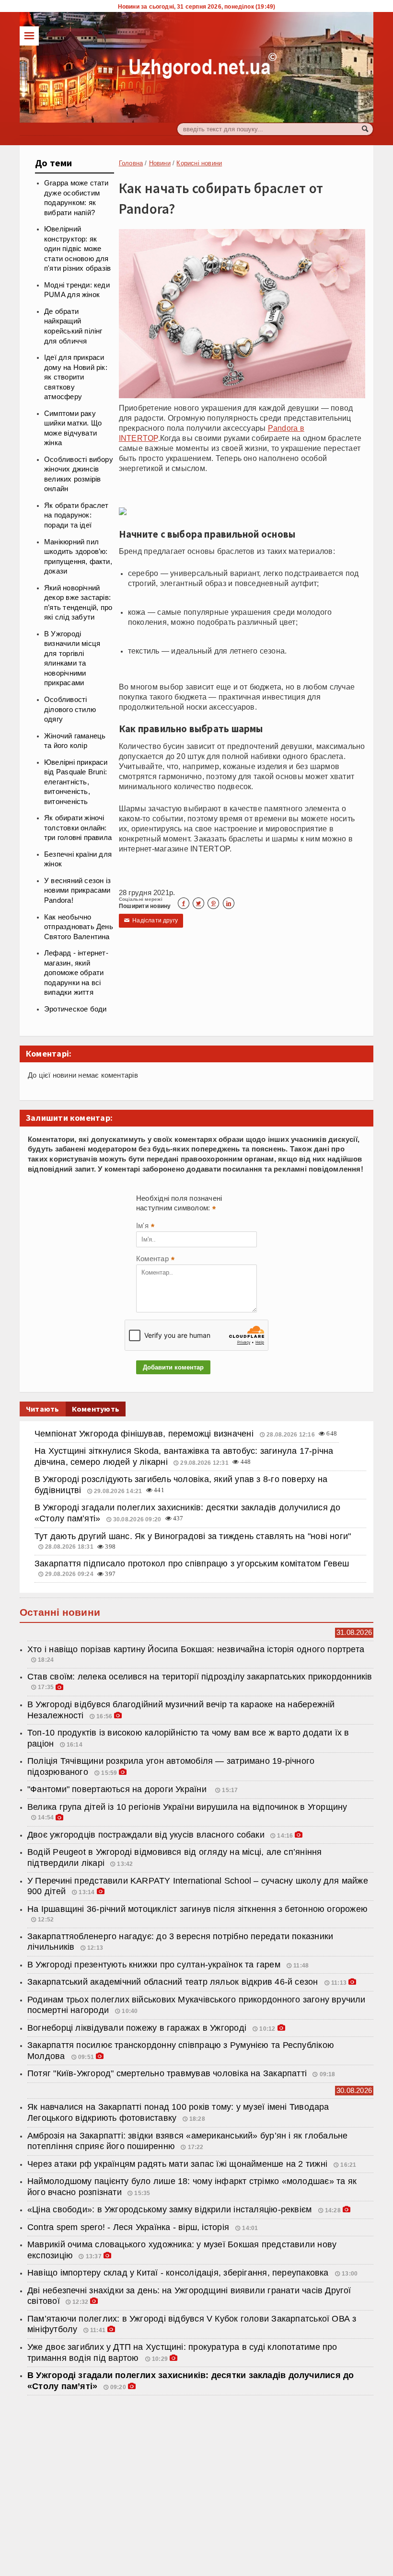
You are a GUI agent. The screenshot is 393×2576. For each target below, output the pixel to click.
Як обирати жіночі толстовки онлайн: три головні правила (78, 828)
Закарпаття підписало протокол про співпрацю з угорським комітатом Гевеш (192, 1564)
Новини (160, 163)
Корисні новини (199, 163)
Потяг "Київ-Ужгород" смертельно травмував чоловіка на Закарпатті (167, 2073)
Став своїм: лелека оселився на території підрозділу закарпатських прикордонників (200, 1677)
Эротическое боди (75, 1009)
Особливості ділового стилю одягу (70, 709)
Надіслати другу (151, 920)
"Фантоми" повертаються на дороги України (119, 1789)
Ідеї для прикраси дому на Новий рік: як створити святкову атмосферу (76, 377)
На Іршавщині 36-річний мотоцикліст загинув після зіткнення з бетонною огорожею (197, 1909)
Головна (131, 163)
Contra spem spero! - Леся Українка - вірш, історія (129, 2227)
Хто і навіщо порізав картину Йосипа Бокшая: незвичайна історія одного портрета (196, 1649)
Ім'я (145, 1227)
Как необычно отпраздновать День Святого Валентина (79, 927)
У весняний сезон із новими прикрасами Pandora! (77, 891)
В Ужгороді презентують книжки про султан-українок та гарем (155, 1965)
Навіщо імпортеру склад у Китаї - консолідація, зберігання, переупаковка (179, 2273)
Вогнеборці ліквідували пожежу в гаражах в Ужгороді (138, 2028)
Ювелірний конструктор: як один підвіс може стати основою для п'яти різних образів (77, 249)
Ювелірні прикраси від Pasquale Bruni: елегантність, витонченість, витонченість (76, 782)
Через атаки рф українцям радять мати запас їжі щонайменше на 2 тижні (179, 2164)
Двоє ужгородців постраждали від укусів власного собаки (146, 1835)
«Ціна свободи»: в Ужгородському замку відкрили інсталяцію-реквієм (171, 2209)
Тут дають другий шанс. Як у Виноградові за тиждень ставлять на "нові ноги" (193, 1536)
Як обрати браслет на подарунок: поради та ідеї (76, 515)
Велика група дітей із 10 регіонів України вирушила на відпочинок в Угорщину (187, 1807)
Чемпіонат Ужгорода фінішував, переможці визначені (145, 1434)
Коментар (155, 1260)
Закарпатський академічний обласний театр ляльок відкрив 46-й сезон (174, 1982)
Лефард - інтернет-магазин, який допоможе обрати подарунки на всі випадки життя (76, 973)
